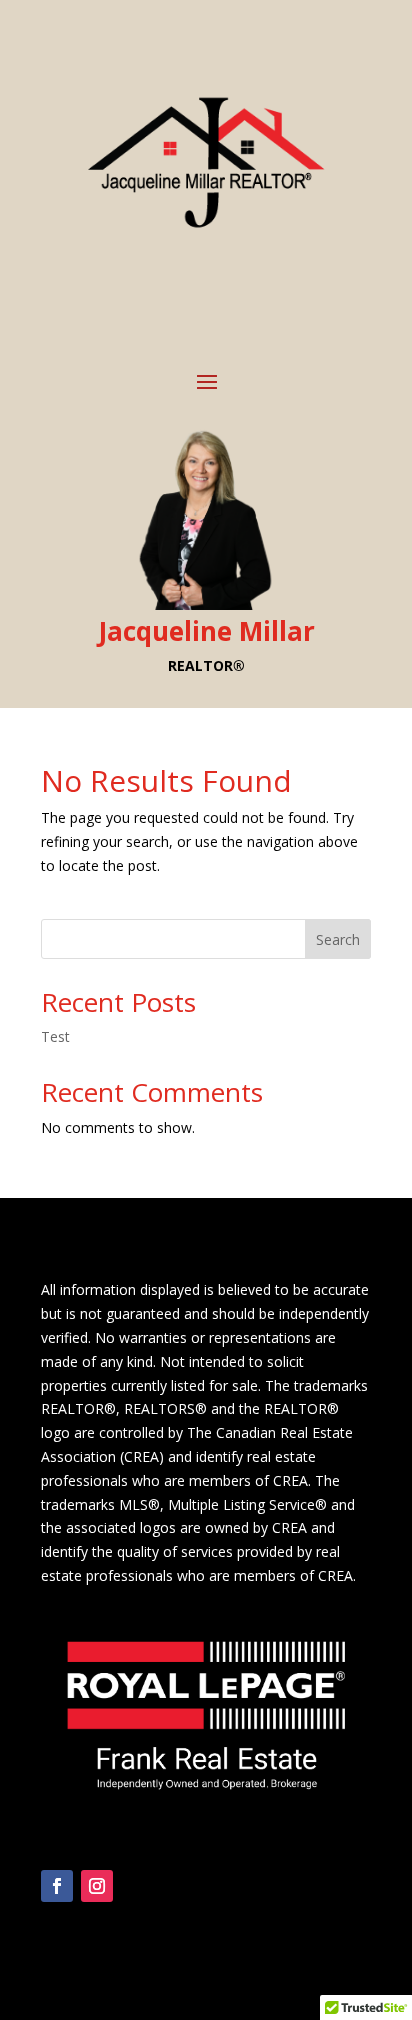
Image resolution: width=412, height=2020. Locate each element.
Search (338, 939)
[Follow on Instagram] (97, 1886)
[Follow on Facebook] (57, 1886)
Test (55, 1036)
